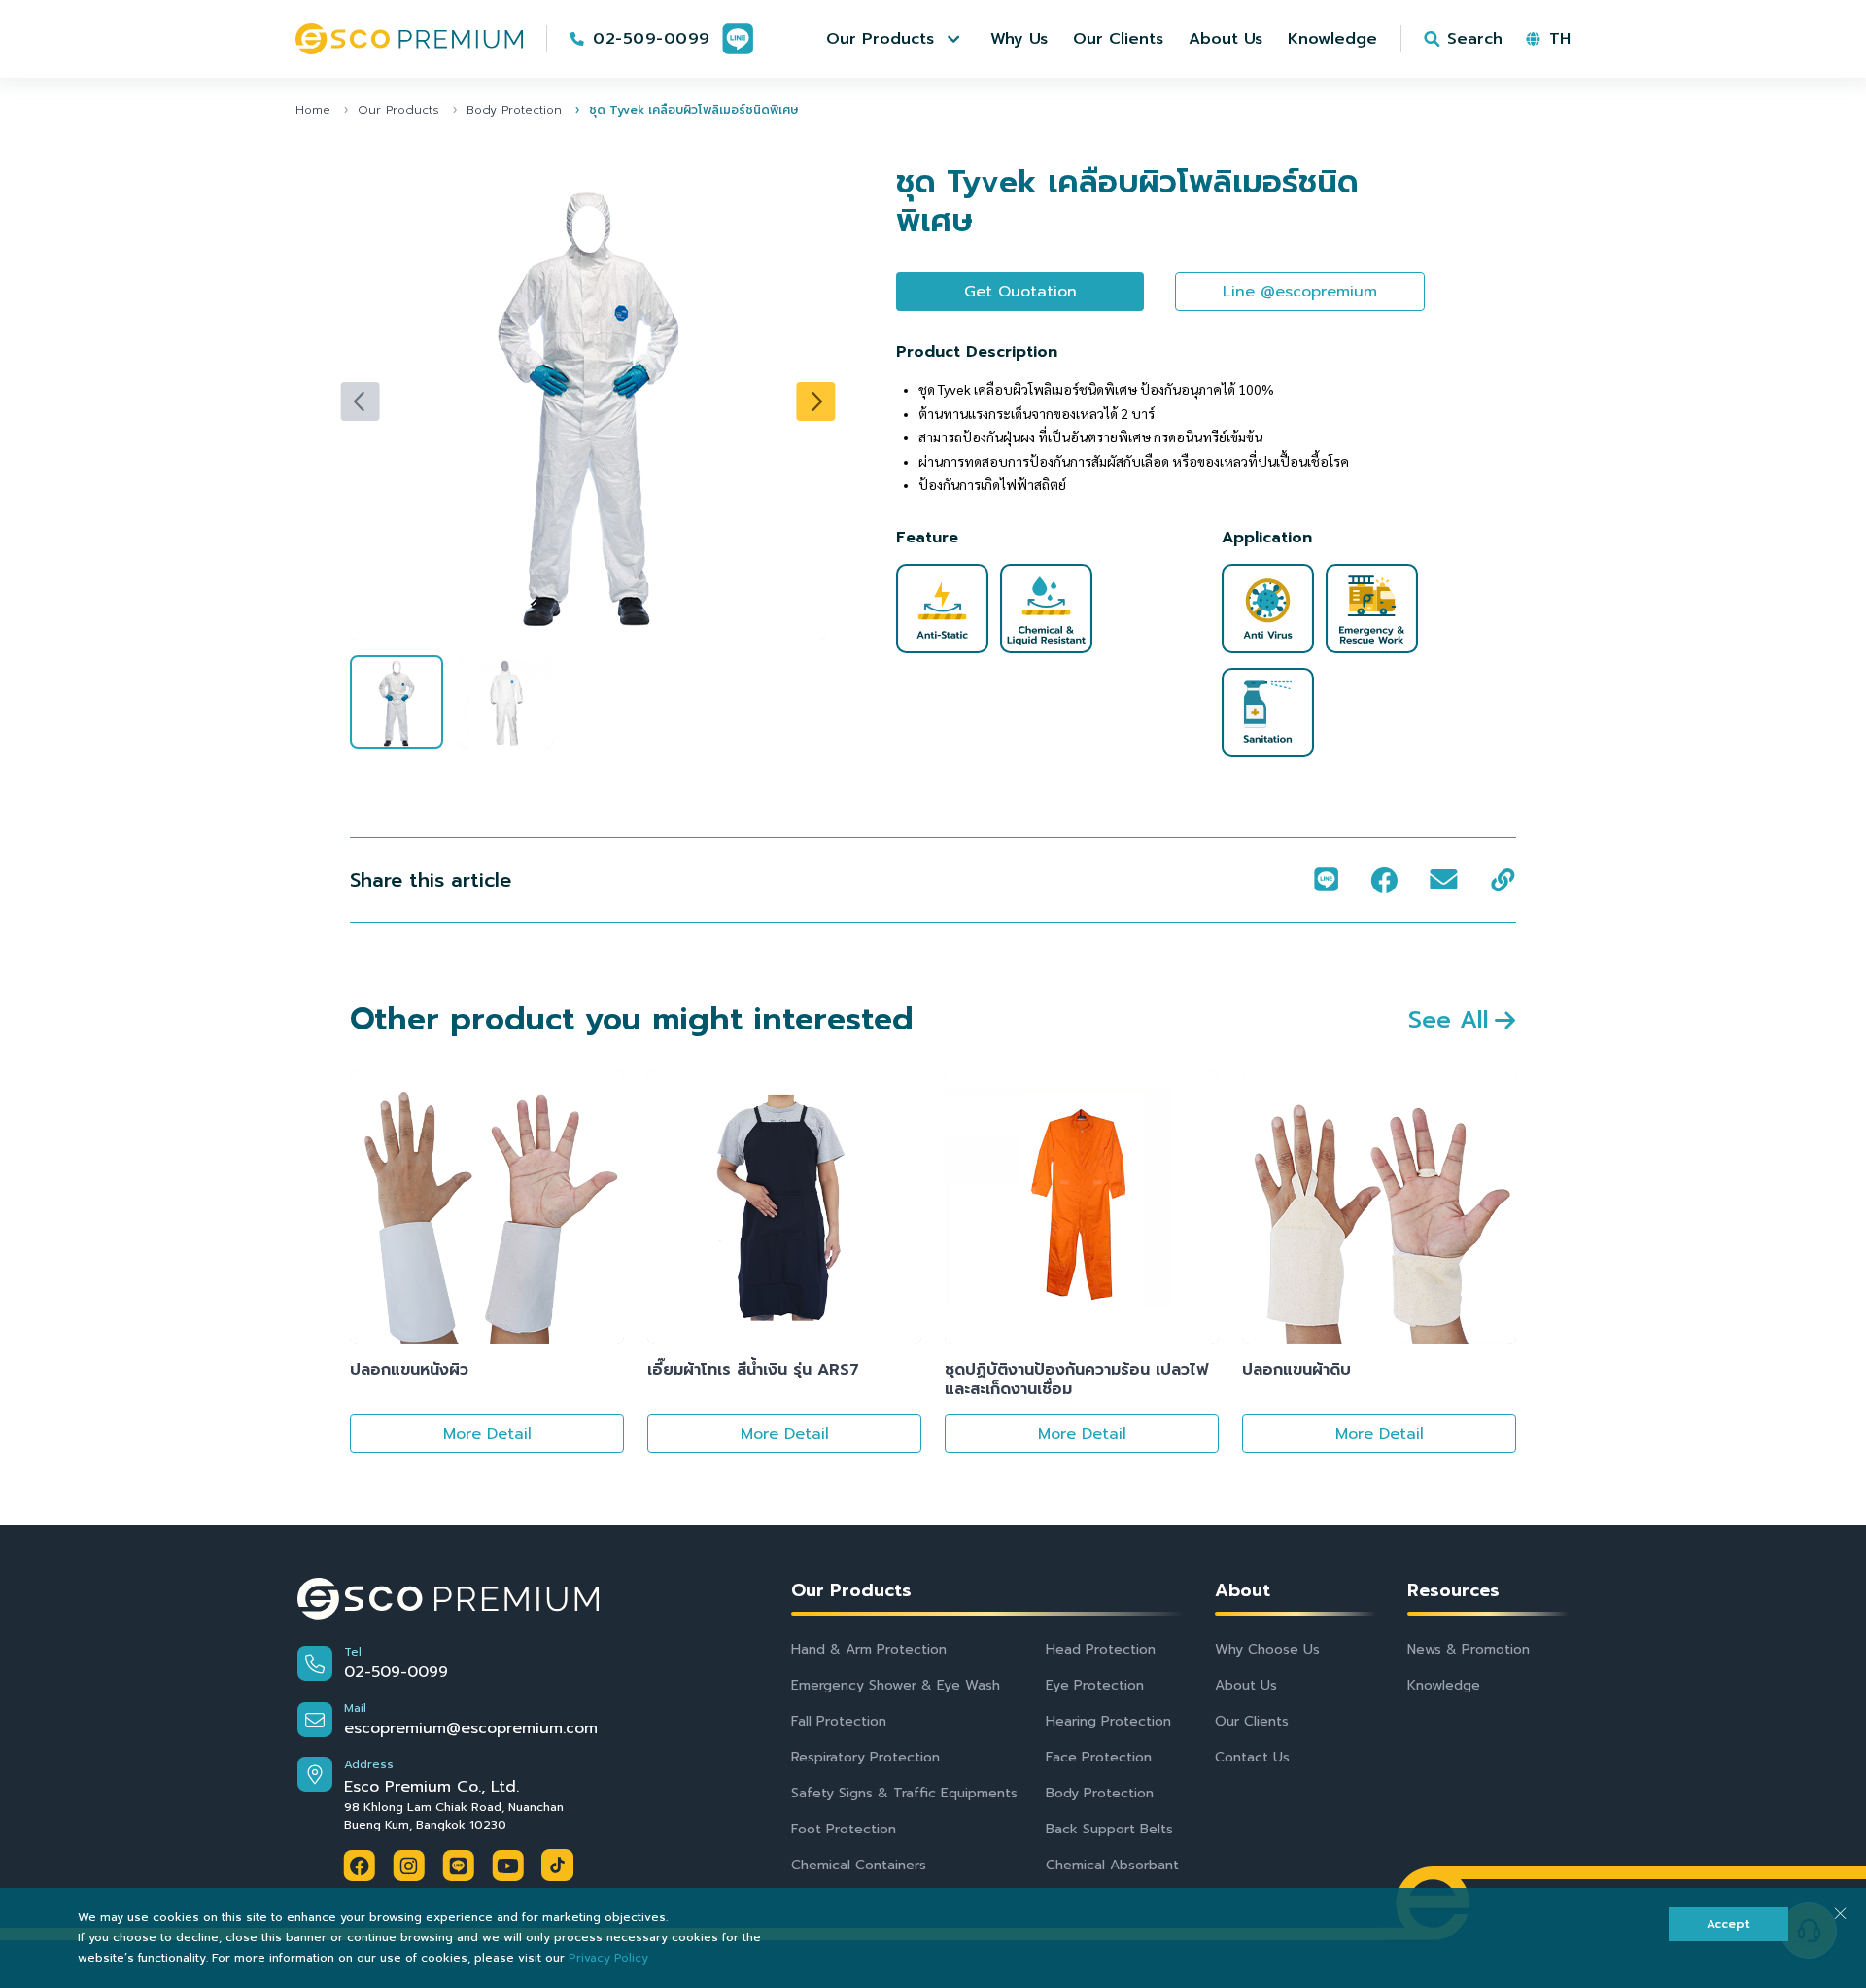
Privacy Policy (608, 1958)
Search (1475, 39)
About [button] (1243, 1591)
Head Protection (1101, 1649)
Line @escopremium (1300, 292)
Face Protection (1099, 1757)
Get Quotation (1020, 292)
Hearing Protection (1108, 1721)
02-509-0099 (652, 39)
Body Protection (514, 110)
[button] (896, 39)
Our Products (398, 110)
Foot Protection (844, 1829)
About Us (1246, 1685)
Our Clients (1252, 1721)
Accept (1728, 1924)
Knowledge (1444, 1685)
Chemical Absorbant (1112, 1865)
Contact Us (1252, 1757)
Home (313, 110)
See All (1449, 1020)
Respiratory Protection (865, 1757)
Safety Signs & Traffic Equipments (904, 1793)
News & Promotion (1469, 1649)
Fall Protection (839, 1721)
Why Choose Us (1267, 1649)
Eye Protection (1095, 1685)
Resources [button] (1453, 1591)
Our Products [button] (851, 1591)
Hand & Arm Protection (869, 1649)
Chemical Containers (859, 1865)
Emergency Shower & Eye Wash (896, 1685)
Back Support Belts (1109, 1829)
